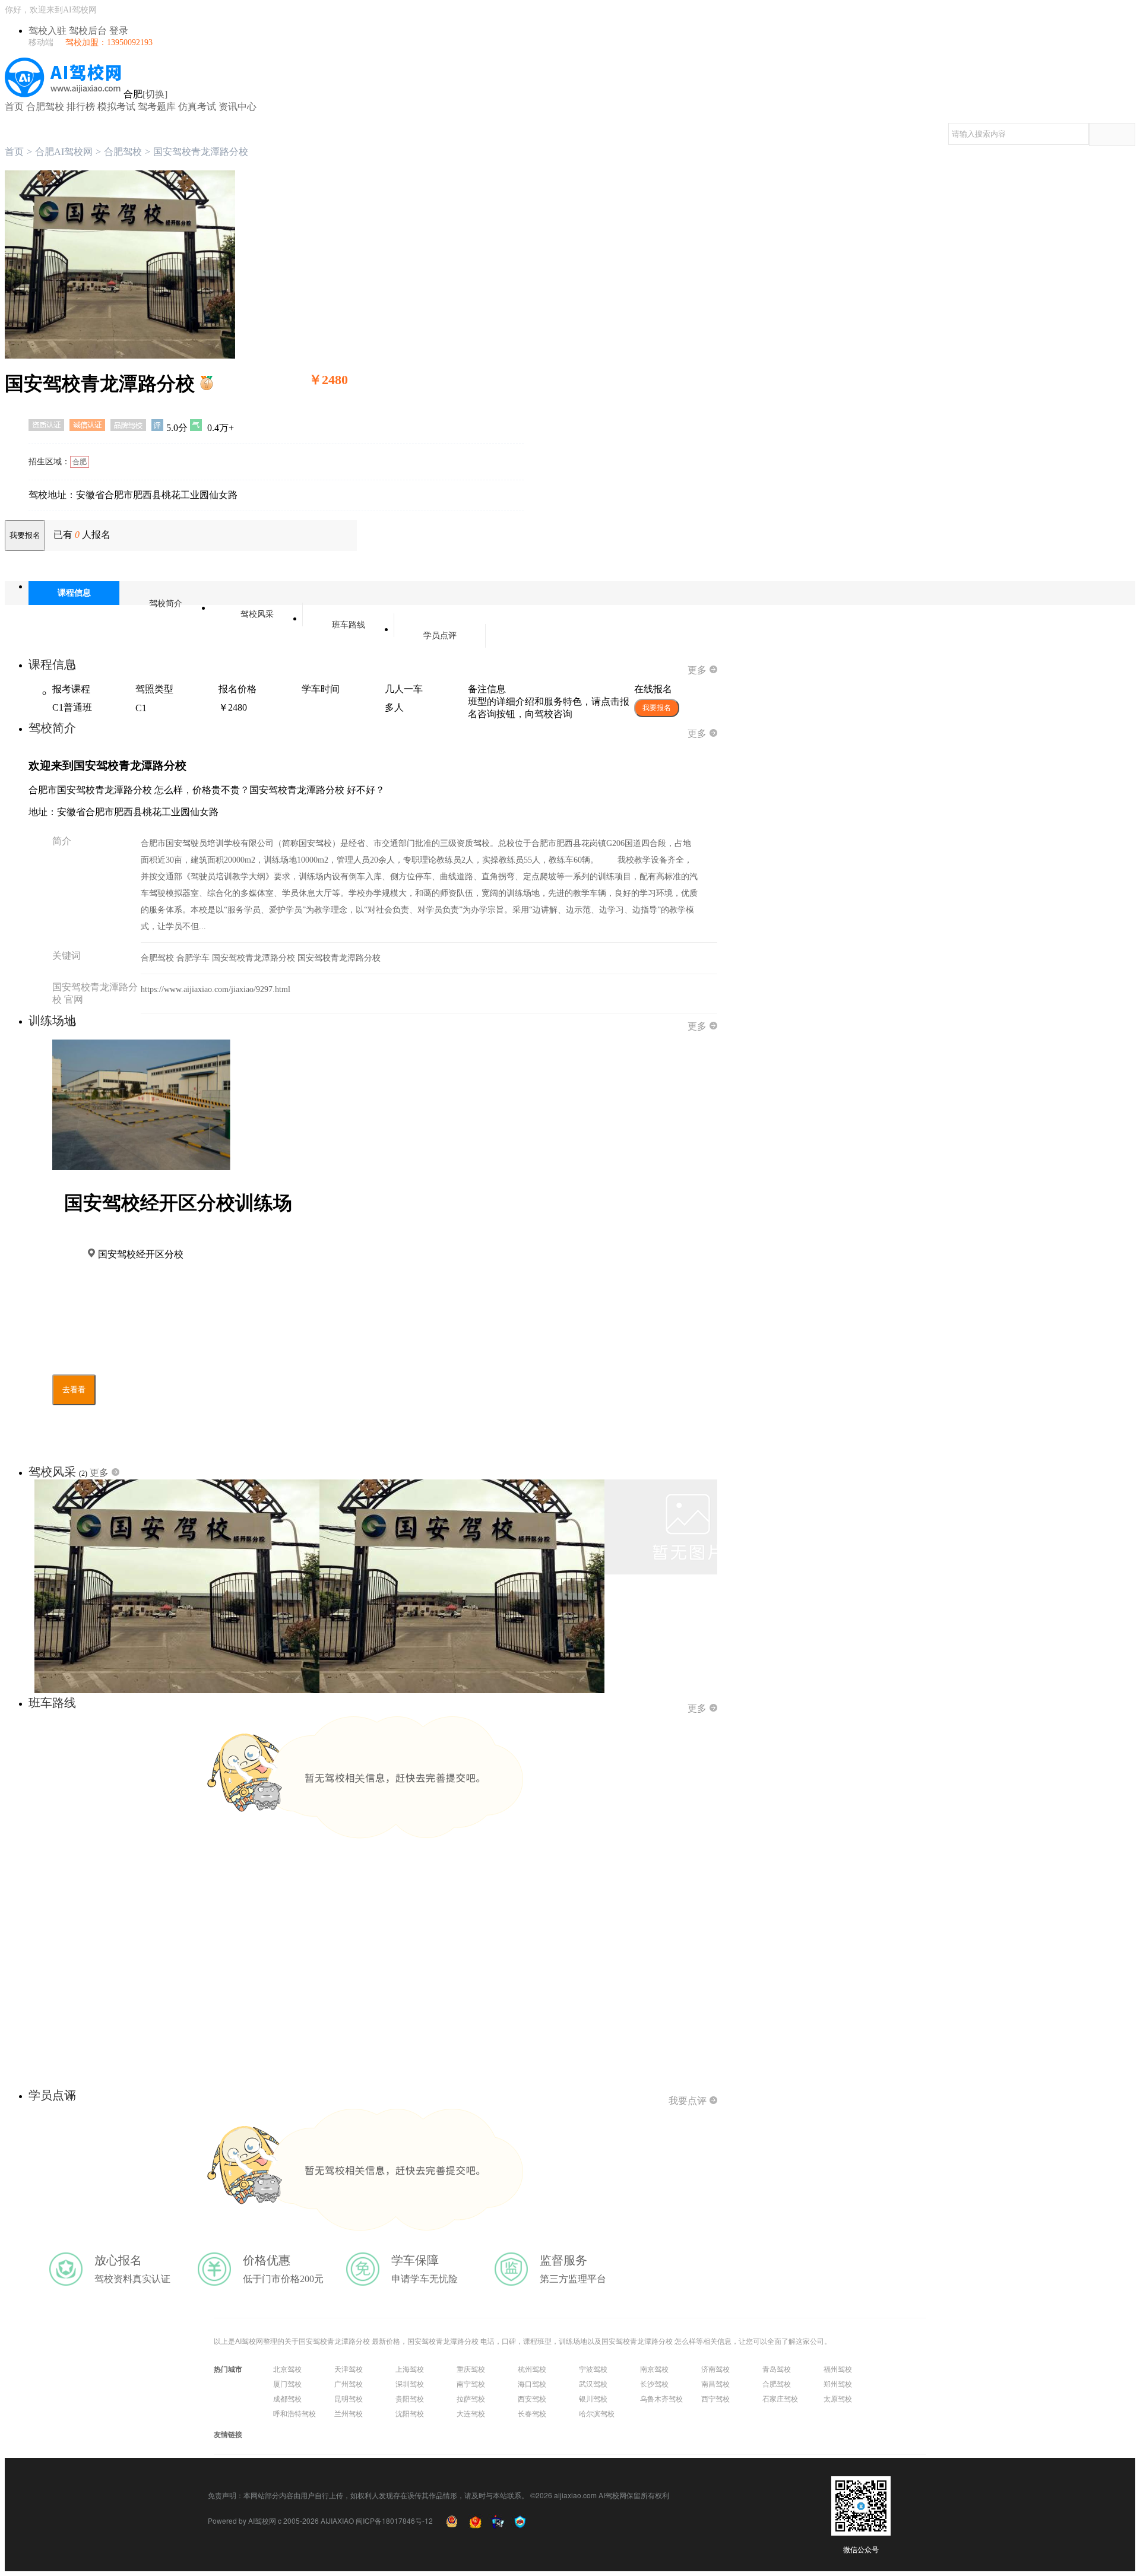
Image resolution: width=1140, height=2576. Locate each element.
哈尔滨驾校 (597, 2413)
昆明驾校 (349, 2398)
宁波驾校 (593, 2369)
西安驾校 (532, 2398)
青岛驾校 (777, 2369)
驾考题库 (157, 107)
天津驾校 (349, 2369)
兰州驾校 (349, 2413)
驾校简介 (166, 603)
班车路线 (349, 625)
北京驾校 (287, 2369)
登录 (119, 31)
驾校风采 (257, 614)
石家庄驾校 (780, 2398)
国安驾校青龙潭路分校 (255, 958)
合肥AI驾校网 (64, 152)
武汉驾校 (593, 2383)
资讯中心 (237, 107)
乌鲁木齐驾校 (661, 2398)
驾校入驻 (49, 31)
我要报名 (25, 535)
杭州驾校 (532, 2369)
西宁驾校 (715, 2398)
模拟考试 (116, 107)
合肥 (80, 462)
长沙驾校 (654, 2383)
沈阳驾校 (410, 2413)
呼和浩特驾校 (294, 2413)
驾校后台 (89, 31)
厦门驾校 (287, 2383)
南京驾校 (654, 2369)
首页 (14, 107)
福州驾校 (838, 2369)
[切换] (155, 94)
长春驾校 (532, 2413)
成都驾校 (287, 2398)
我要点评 (688, 2101)
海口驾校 (532, 2383)
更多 (697, 670)
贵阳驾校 (410, 2398)
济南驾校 (715, 2369)
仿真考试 (197, 107)
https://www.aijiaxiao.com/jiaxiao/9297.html (216, 989)
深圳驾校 (410, 2383)
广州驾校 (349, 2383)
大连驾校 (471, 2413)
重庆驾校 (471, 2369)
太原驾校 (838, 2398)
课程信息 (74, 593)
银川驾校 (593, 2398)
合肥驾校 (45, 107)
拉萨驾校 (471, 2398)
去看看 (74, 1390)
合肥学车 (194, 958)
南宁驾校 (471, 2383)
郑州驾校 (838, 2383)
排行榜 (81, 107)
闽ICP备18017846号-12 (394, 2520)
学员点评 (440, 636)
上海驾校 (410, 2369)
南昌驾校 (715, 2383)
